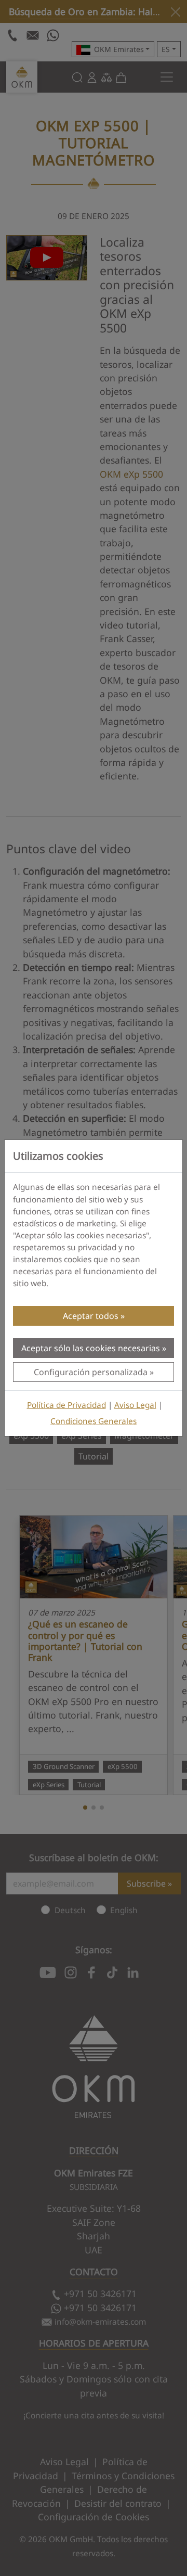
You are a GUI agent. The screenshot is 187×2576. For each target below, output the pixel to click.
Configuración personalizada (91, 1372)
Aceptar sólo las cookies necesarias (91, 1348)
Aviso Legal (135, 1405)
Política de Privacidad (66, 1405)
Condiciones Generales (94, 1421)
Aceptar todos (91, 1316)
